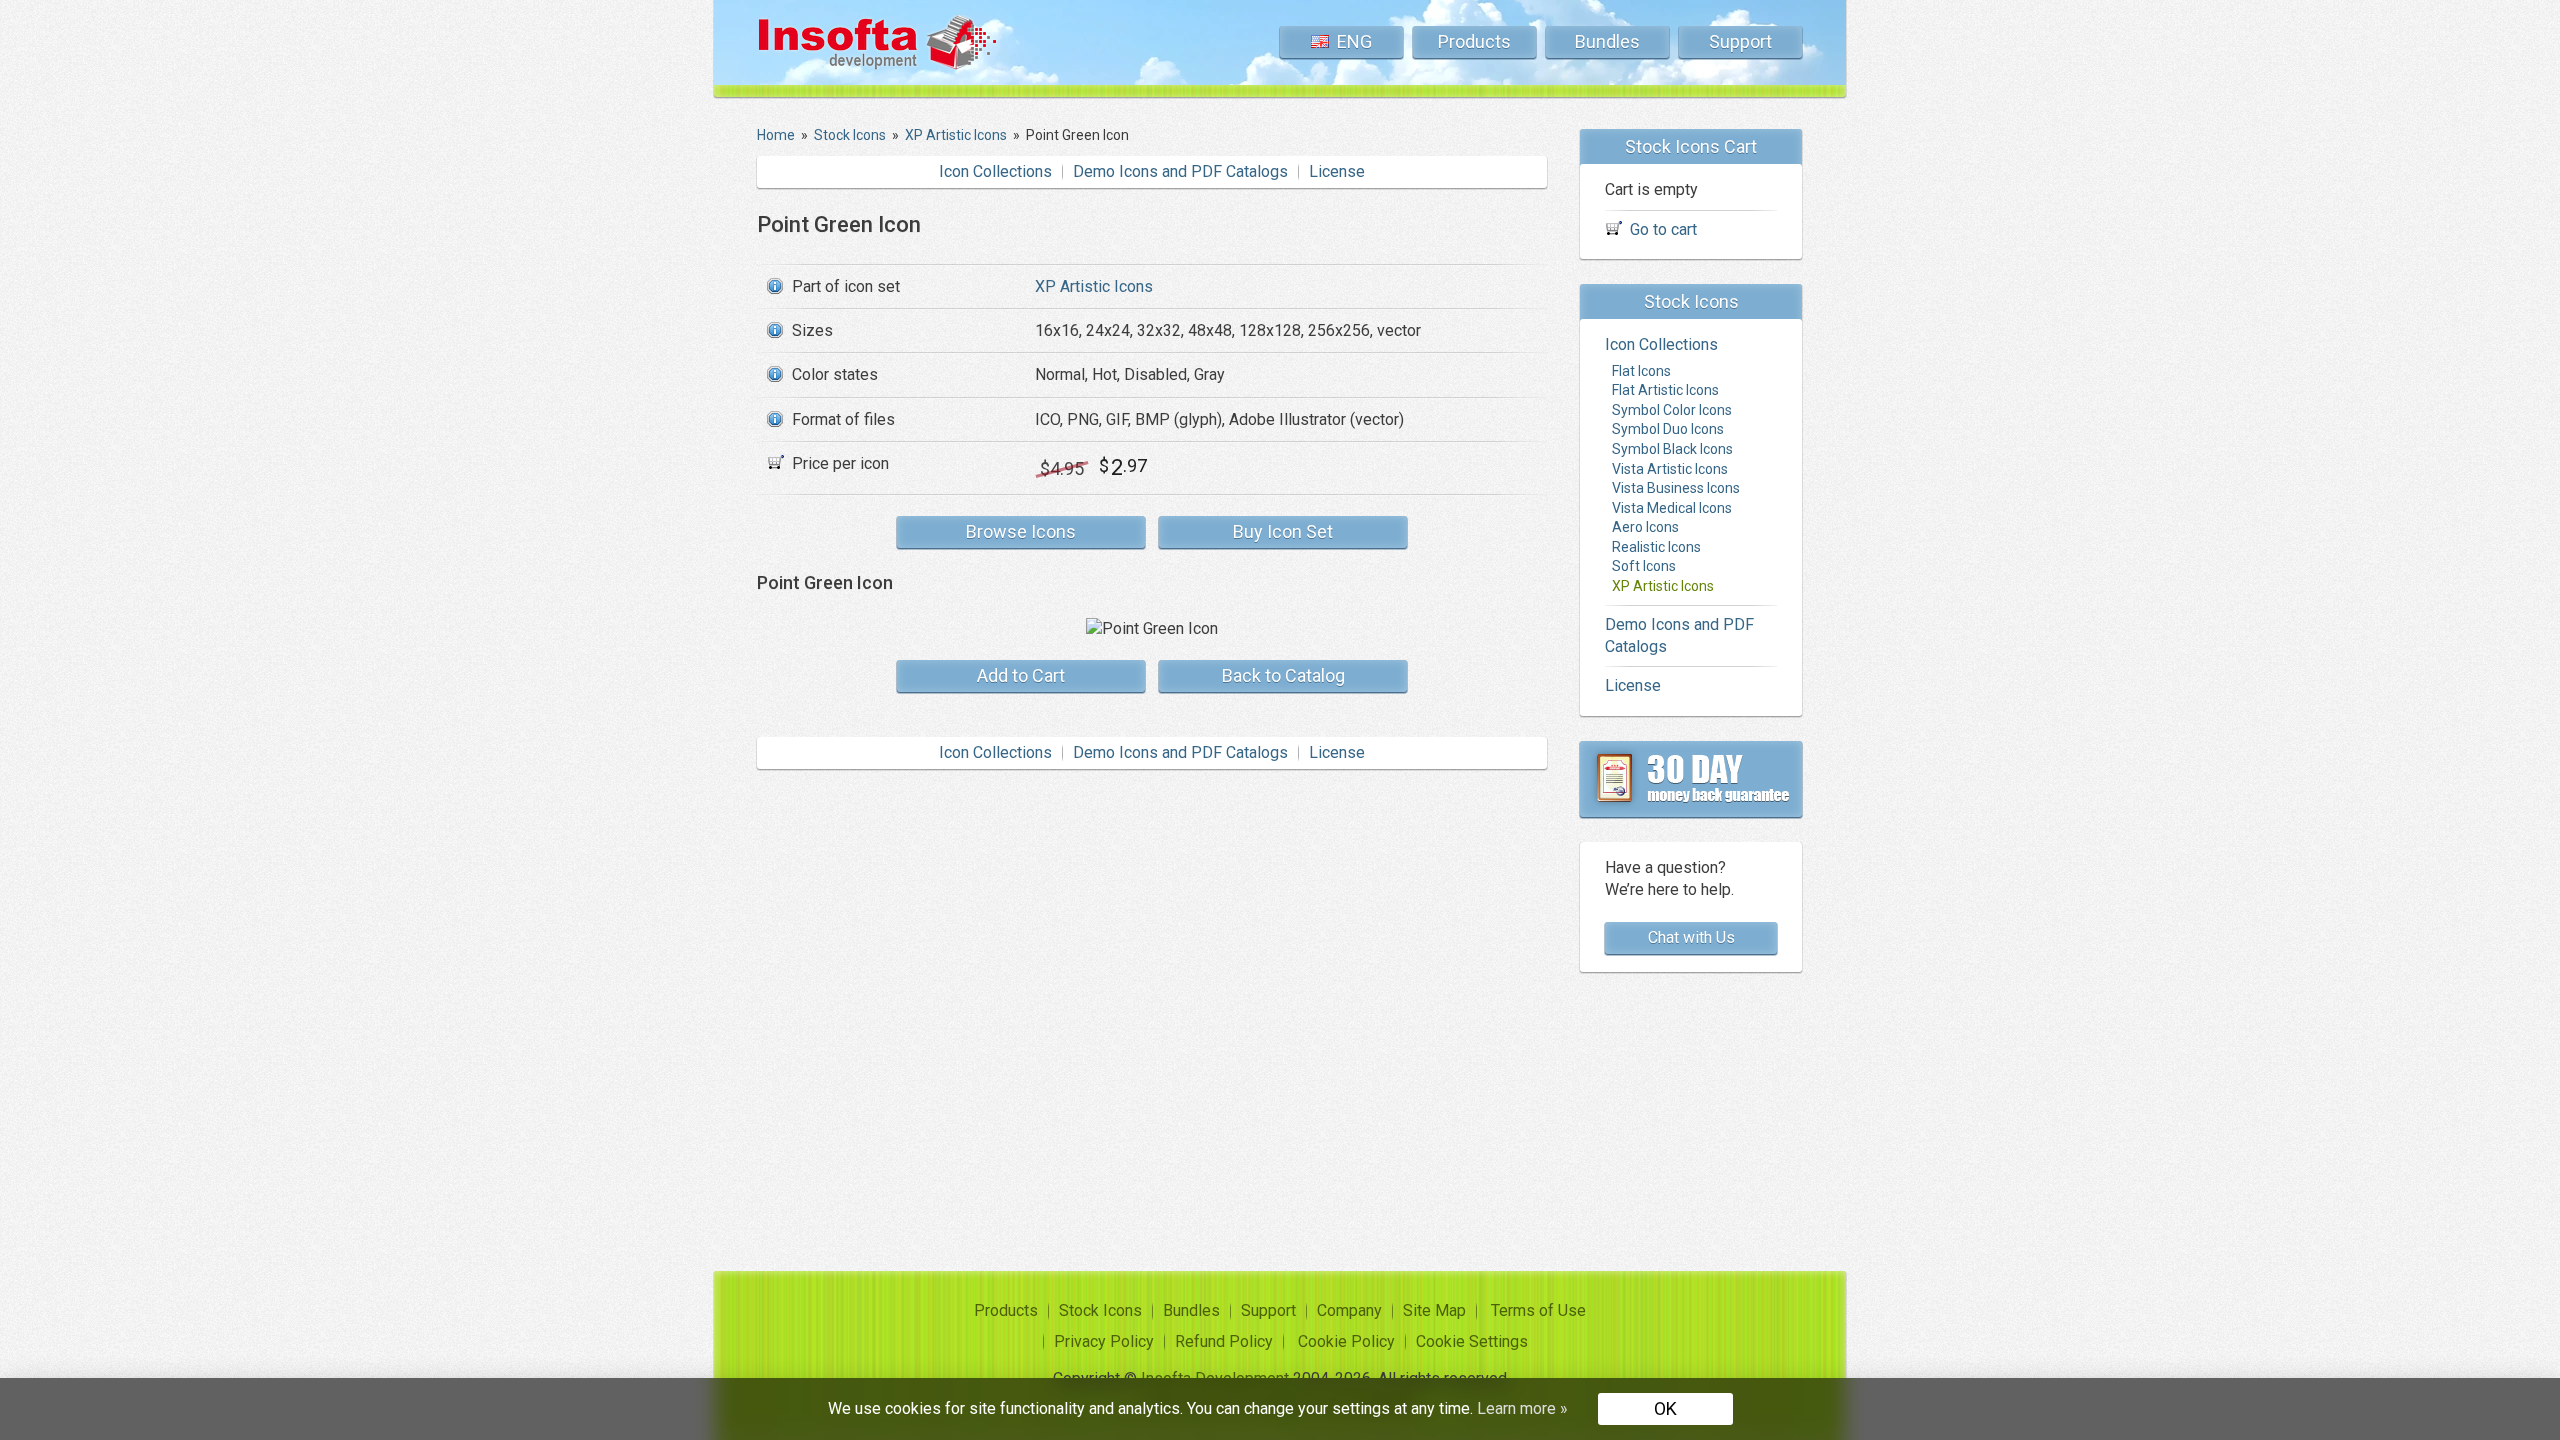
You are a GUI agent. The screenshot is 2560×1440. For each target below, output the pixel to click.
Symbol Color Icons (1672, 410)
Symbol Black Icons (1672, 449)
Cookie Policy (1346, 1341)
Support (1740, 41)
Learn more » (1522, 1408)
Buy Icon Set (1283, 531)
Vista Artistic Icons (1670, 469)
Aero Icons (1645, 527)
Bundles (1607, 41)
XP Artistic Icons (1094, 286)
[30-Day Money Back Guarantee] (1691, 779)
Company (1349, 1310)
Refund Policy (1224, 1341)
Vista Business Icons (1676, 488)
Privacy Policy (1104, 1341)
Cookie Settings (1472, 1341)
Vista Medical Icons (1672, 508)
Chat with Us (1691, 937)
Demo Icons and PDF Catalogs (1180, 171)
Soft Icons (1644, 566)
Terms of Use (1538, 1310)
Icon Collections (995, 171)
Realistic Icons (1656, 547)
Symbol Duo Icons (1668, 429)
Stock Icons (1100, 1310)
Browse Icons (1021, 531)
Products (1474, 41)
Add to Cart (1021, 675)
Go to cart (1663, 229)
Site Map (1434, 1310)
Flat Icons (1641, 371)
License (1337, 171)
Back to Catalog (1283, 675)
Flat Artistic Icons (1665, 390)
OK (1665, 1408)
